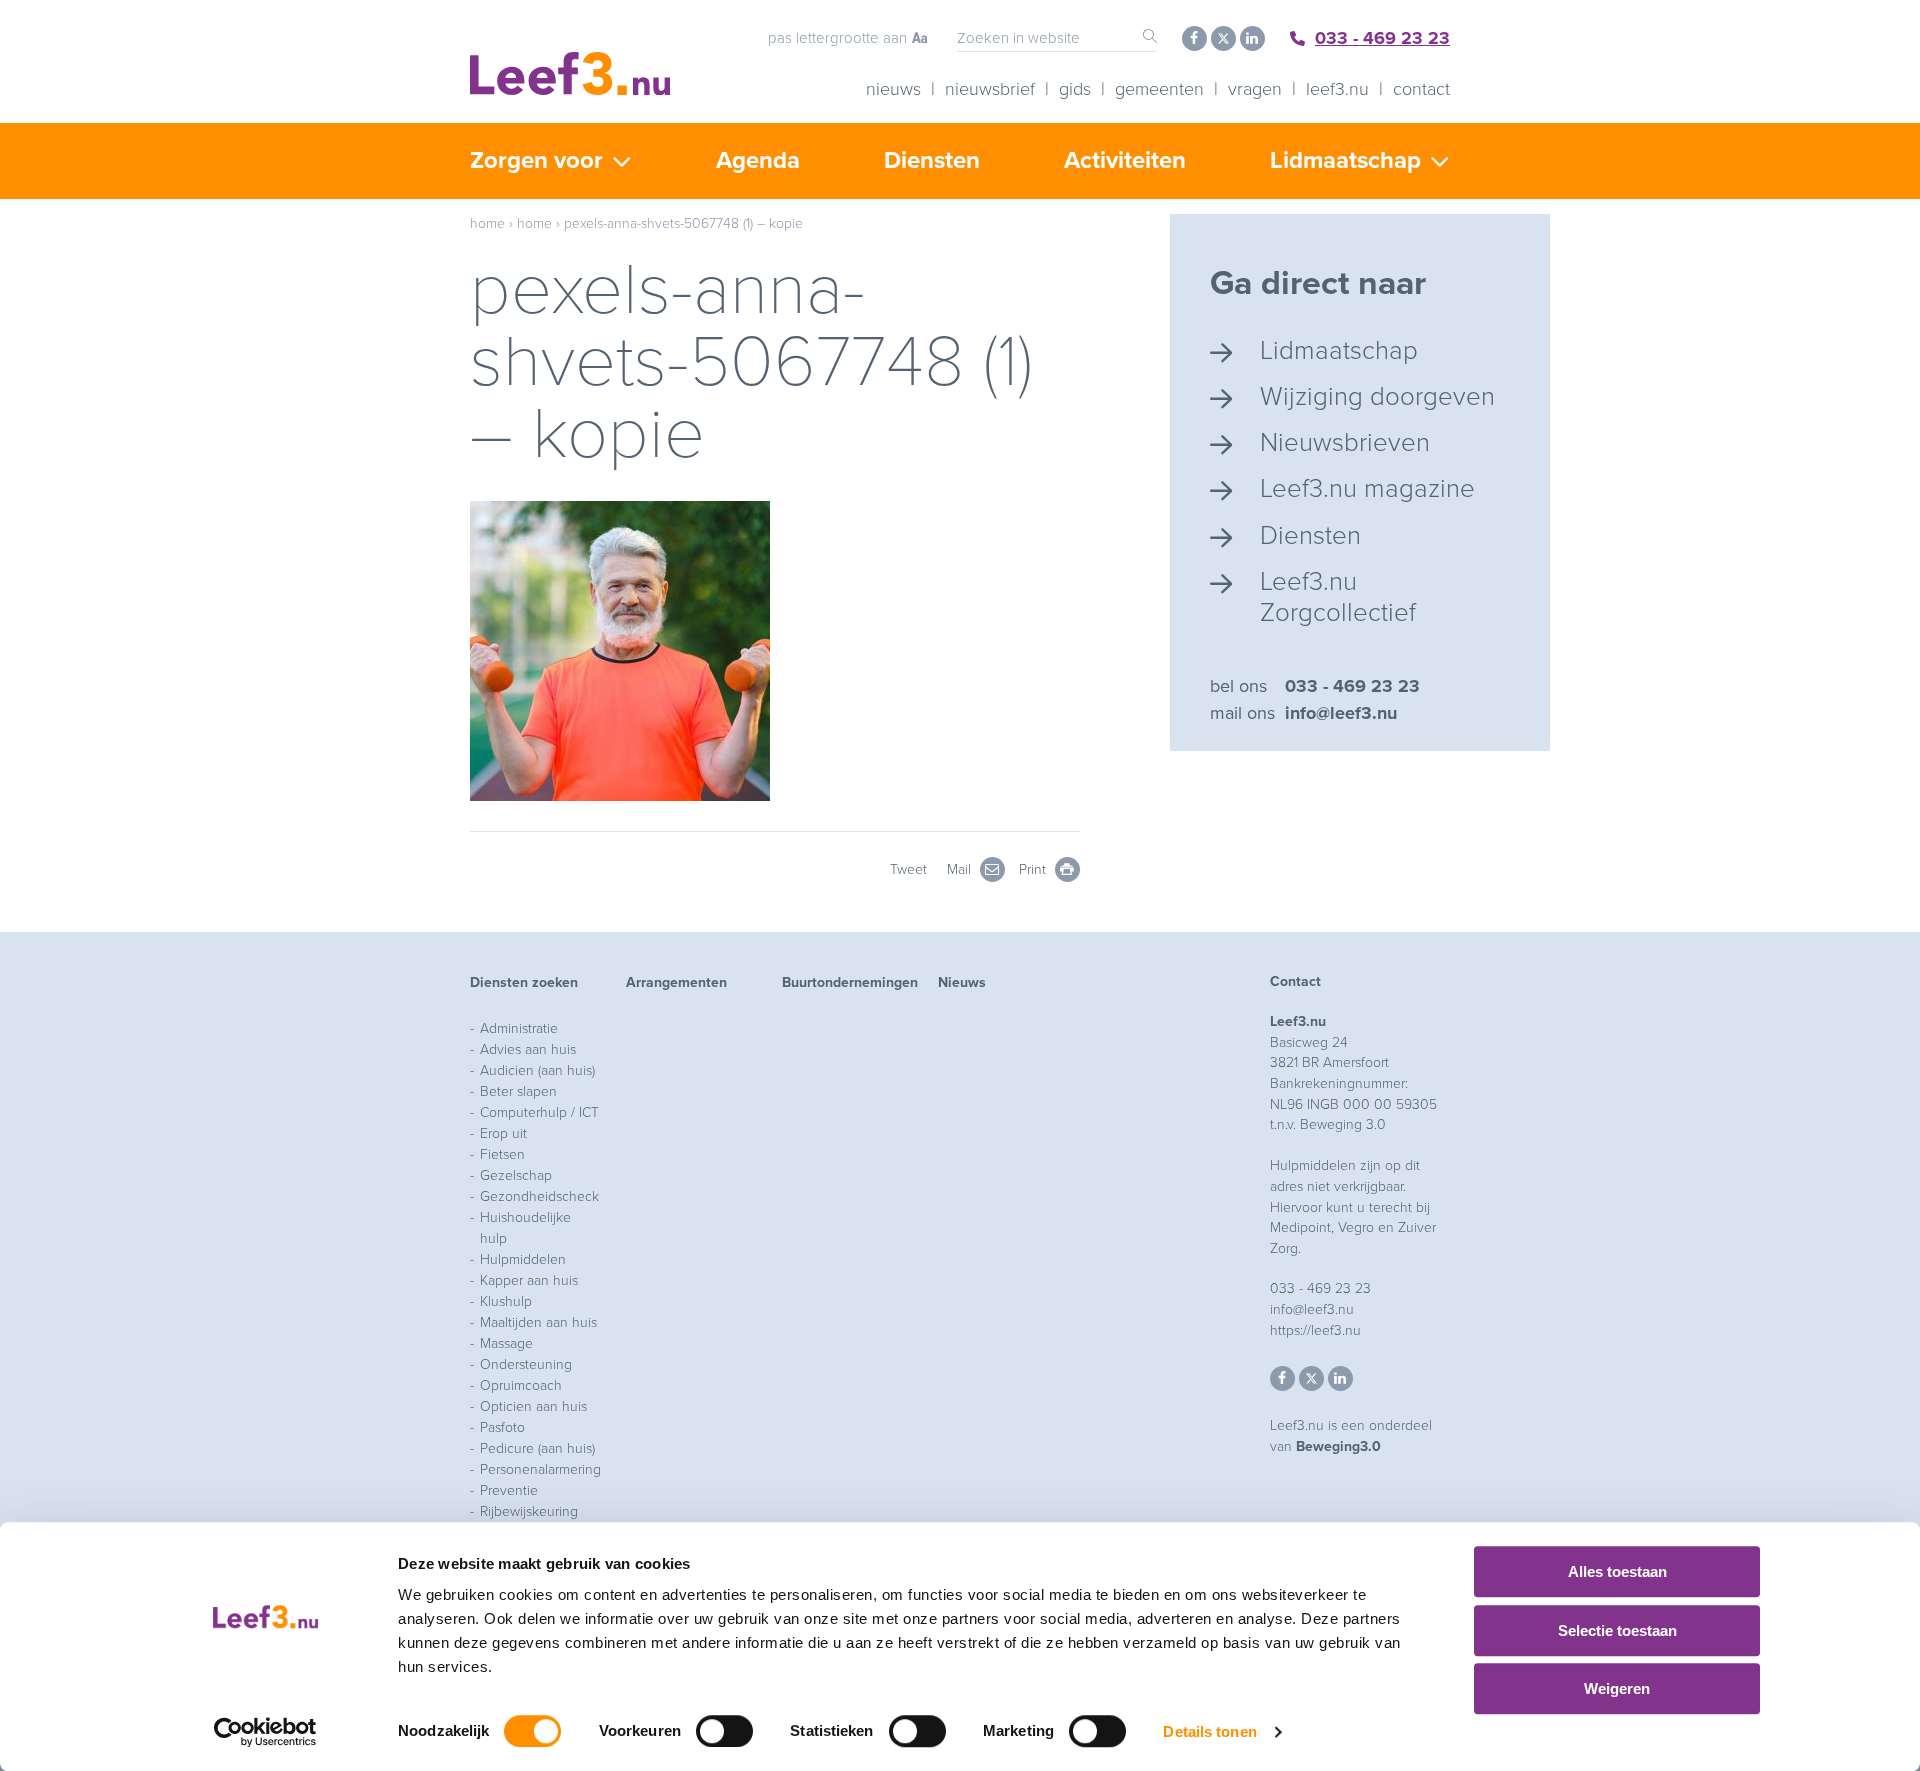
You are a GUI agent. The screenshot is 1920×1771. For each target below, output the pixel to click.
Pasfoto (502, 1427)
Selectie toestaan (1617, 1630)
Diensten (932, 160)
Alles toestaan (1617, 1571)
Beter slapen (518, 1091)
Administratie (519, 1028)
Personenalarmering (540, 1469)
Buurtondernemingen (850, 982)
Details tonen (1209, 1731)
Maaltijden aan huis (538, 1322)
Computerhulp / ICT (539, 1112)
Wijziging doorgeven (1377, 396)
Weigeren (1617, 1688)
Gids (1075, 89)
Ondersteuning (526, 1364)
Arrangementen (676, 982)
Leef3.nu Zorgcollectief (1338, 597)
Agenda (758, 160)
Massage (506, 1343)
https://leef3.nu (1315, 1330)
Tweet (908, 869)
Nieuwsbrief (990, 89)
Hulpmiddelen (523, 1259)
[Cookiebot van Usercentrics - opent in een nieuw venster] (265, 1732)
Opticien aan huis (533, 1406)
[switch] (724, 1731)
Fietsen (502, 1154)
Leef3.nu (1337, 89)
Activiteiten (1125, 160)
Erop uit (503, 1133)
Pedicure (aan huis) (537, 1448)
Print (1034, 869)
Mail (961, 869)
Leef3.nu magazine (1367, 488)
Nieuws (893, 89)
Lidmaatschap (1345, 160)
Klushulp (506, 1301)
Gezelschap (516, 1175)
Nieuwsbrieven (1345, 442)
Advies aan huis (528, 1049)
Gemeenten (1159, 89)
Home (487, 223)
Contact (1421, 89)
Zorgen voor (536, 160)
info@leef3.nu (1341, 713)
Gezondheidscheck (539, 1196)
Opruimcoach (521, 1385)
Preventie (509, 1490)
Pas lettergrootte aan (837, 38)
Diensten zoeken (524, 982)
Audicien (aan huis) (537, 1070)
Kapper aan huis (529, 1280)
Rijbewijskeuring (529, 1511)
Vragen (1255, 89)
